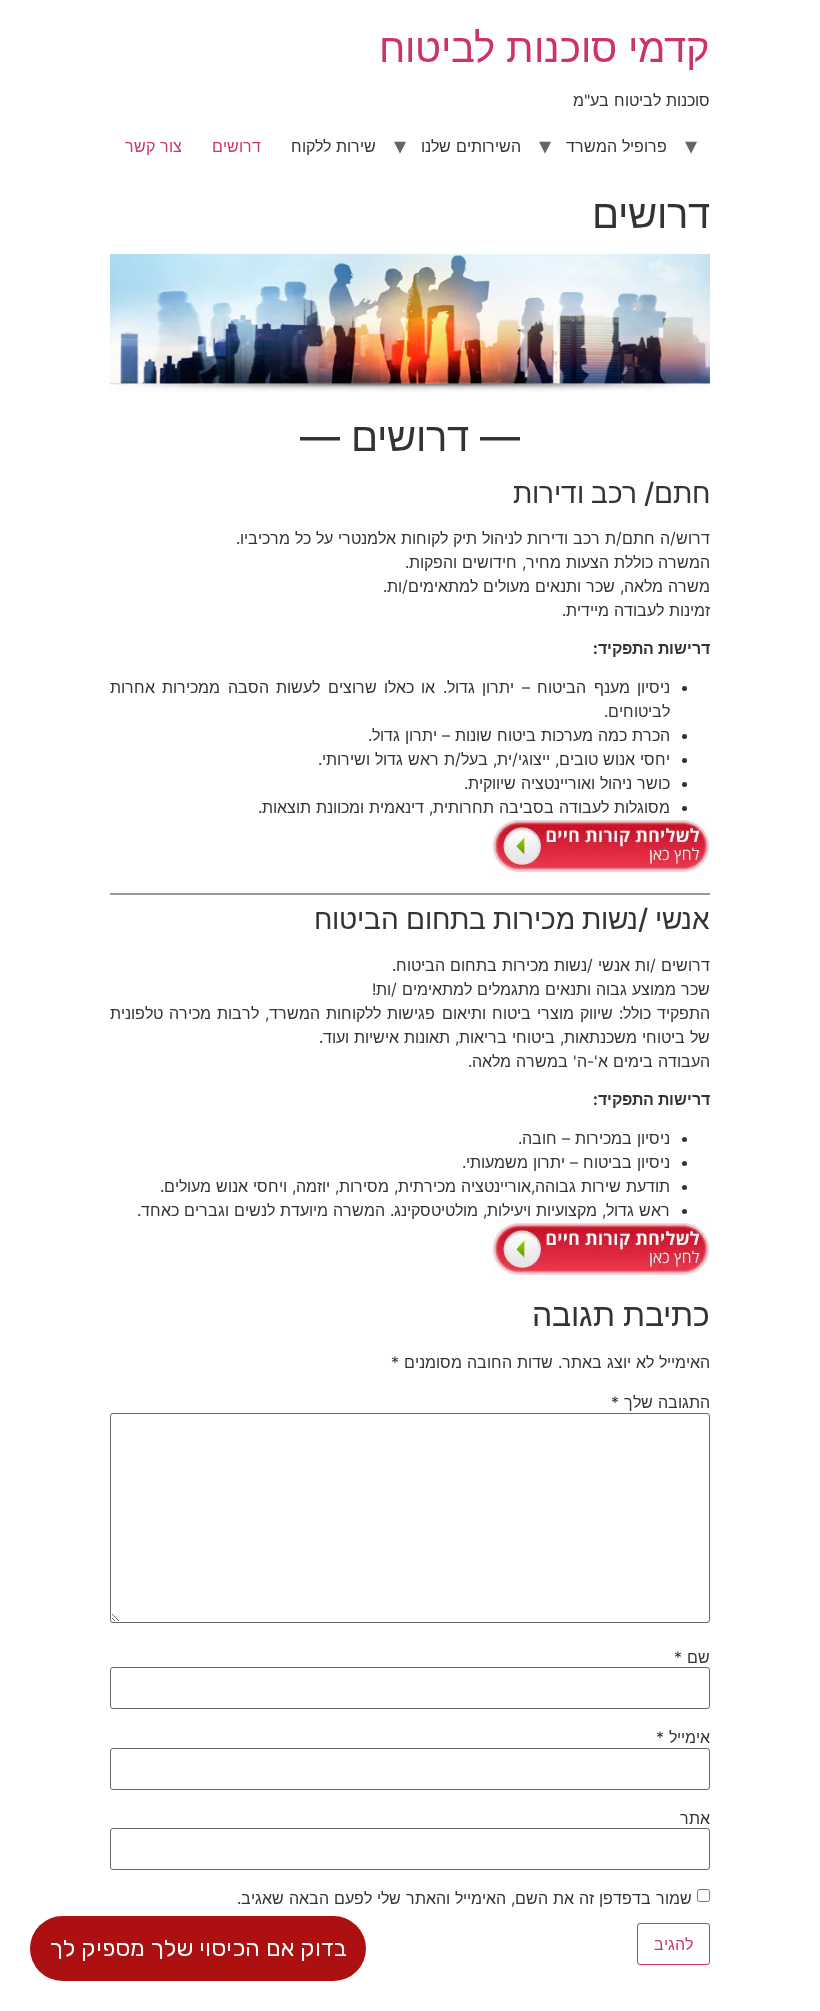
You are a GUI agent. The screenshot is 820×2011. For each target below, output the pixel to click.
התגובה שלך (660, 1402)
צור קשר (153, 146)
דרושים (236, 146)
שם (692, 1657)
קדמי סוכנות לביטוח (544, 47)
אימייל (683, 1737)
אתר (695, 1818)
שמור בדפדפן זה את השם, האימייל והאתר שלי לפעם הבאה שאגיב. (464, 1898)
